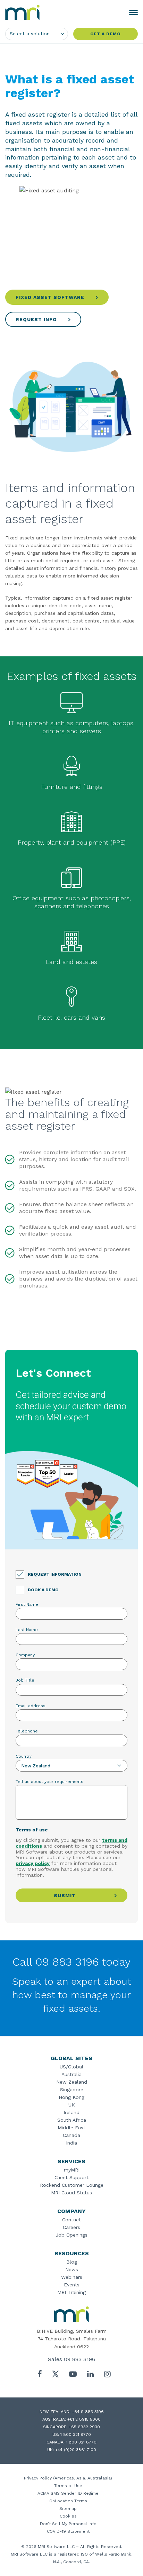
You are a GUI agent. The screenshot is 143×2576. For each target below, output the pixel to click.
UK (72, 2105)
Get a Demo (106, 34)
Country (24, 1756)
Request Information (55, 1574)
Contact (71, 2220)
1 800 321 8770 (76, 2434)
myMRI (72, 2170)
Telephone (27, 1731)
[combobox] (71, 1766)
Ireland (71, 2112)
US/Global (71, 2067)
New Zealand (72, 2082)
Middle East (71, 2128)
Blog (72, 2262)
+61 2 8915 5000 (84, 2419)
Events (72, 2285)
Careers (71, 2227)
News (72, 2269)
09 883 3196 (79, 2359)
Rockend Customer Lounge (72, 2185)
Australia (71, 2074)
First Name (27, 1604)
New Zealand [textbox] (36, 1766)
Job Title (25, 1680)
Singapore (72, 2090)
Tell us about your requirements (49, 1782)
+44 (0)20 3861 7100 (76, 2450)
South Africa (72, 2120)
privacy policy (33, 1863)
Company (25, 1655)
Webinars (72, 2277)
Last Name (27, 1630)
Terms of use (32, 1830)
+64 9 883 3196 (88, 2412)
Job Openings (71, 2235)
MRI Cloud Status (71, 2193)
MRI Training (71, 2292)
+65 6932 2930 (84, 2427)
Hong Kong (71, 2097)
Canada (71, 2135)
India (71, 2143)
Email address (31, 1706)
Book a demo (43, 1590)
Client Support (71, 2177)
